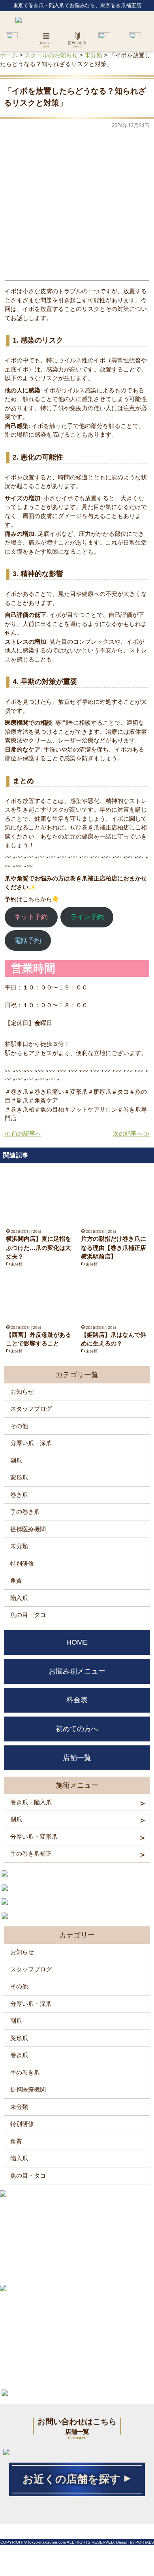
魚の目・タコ (28, 1615)
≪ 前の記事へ (23, 1133)
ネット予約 (31, 917)
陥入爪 (19, 1598)
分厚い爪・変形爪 (34, 1836)
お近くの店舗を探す (71, 2479)
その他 (19, 1426)
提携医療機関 (28, 1529)
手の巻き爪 (25, 1512)
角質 (16, 1580)
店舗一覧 (77, 1758)
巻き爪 (19, 1495)
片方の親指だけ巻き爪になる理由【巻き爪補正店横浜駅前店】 (114, 1247)
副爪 (16, 1460)
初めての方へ (77, 1729)
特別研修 (22, 1563)
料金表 (77, 1700)
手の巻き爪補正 (31, 1853)
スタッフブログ (31, 1409)
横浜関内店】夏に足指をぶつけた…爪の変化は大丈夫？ (38, 1247)
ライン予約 (87, 917)
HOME (77, 1642)
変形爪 (19, 1477)
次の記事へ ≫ (131, 1133)
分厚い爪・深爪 (31, 1443)
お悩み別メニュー (77, 1671)
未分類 (17, 1264)
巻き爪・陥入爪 (31, 1802)
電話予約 (28, 941)
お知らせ (22, 1392)
